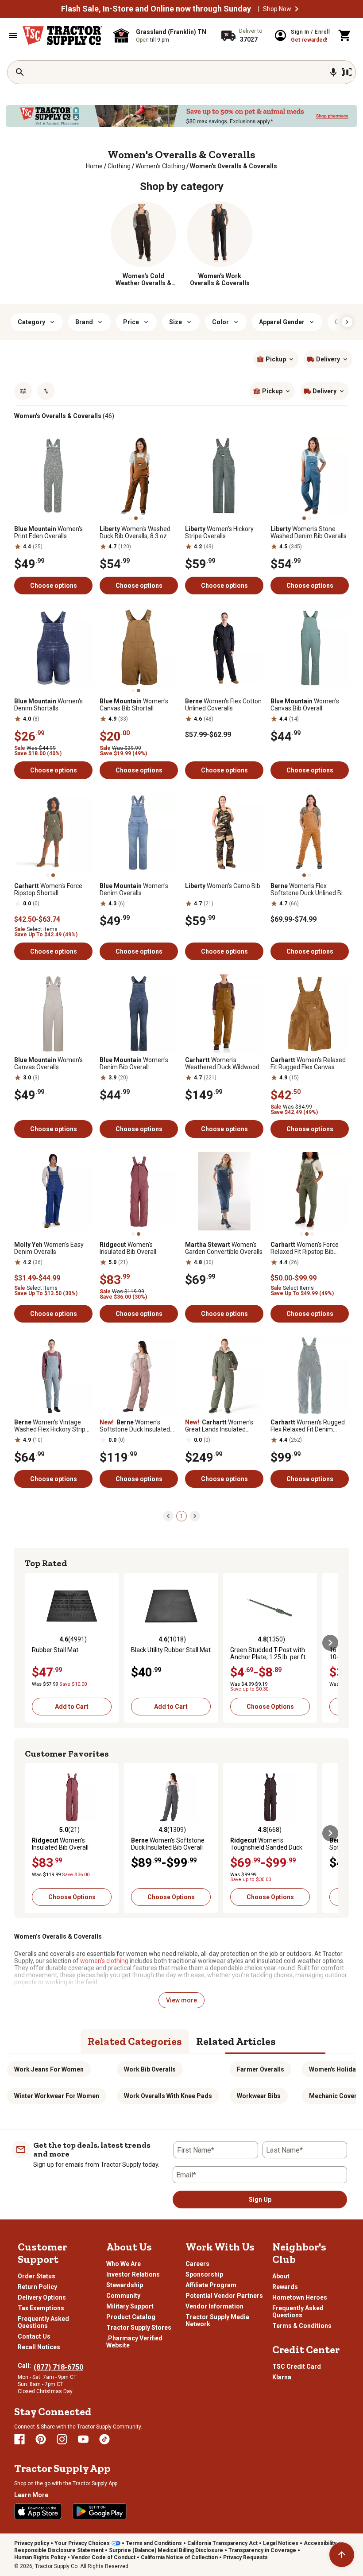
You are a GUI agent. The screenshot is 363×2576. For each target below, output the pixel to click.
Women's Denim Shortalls (48, 705)
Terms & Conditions (302, 2326)
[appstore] (38, 2511)
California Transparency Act (222, 2543)
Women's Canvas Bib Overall (305, 705)
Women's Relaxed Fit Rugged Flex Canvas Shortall (308, 1063)
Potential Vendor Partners (224, 2296)
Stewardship (125, 2285)
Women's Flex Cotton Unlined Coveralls (223, 705)
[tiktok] (104, 2439)
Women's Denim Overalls (134, 889)
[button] (297, 9)
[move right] (330, 1643)
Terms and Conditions (154, 2543)
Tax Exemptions (41, 2308)
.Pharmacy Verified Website (134, 2342)
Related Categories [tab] (135, 2041)
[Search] (20, 72)
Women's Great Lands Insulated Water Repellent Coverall (219, 1426)
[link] (94, 166)
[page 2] (195, 1516)
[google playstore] (100, 2511)
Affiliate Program (211, 2285)
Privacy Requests (245, 2557)
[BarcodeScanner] (347, 72)
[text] (234, 166)
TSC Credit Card (297, 2367)
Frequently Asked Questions (43, 2322)
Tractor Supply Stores (139, 2328)
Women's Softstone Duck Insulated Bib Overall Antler (135, 1426)
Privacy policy (32, 2543)
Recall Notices (39, 2347)
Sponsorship (204, 2274)
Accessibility (320, 2543)
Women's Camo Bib (223, 886)
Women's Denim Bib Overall (134, 1063)
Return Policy (37, 2287)
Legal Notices (281, 2543)
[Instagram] (62, 2439)
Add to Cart (72, 1707)
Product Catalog (131, 2317)
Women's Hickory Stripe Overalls (219, 532)
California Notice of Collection (179, 2557)
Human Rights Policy (40, 2557)
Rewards (285, 2287)
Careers (197, 2264)
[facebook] (19, 2439)
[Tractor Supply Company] (62, 35)
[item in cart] (345, 35)
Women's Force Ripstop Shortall (48, 889)
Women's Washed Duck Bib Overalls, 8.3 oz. (135, 532)
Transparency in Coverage (262, 2550)
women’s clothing (104, 1961)
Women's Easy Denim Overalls (49, 1248)
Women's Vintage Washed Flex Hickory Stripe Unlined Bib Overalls (52, 1426)
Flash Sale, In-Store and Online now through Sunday (156, 9)
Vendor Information (214, 2306)
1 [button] (182, 1516)
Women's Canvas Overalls (48, 1063)
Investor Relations (133, 2274)
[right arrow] (347, 322)
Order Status (37, 2276)
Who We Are (124, 2264)
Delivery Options (42, 2297)
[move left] (33, 1643)
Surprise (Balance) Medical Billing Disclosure (166, 2550)
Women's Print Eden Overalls (48, 532)
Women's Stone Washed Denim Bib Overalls (309, 532)
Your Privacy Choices (82, 2543)
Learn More (31, 2495)
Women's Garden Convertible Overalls (224, 1248)
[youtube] (83, 2439)
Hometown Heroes (300, 2297)
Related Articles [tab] (236, 2041)
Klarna (282, 2377)
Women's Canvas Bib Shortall (134, 705)
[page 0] (168, 1516)
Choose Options (270, 1707)
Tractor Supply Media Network (217, 2320)
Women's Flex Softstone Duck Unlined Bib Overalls (308, 889)
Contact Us (34, 2336)
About (281, 2276)
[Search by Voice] (333, 72)
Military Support (130, 2306)
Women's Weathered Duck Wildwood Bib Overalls (222, 1063)
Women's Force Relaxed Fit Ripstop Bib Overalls (305, 1248)
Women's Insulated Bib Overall (128, 1248)
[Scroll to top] (342, 2555)
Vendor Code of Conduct (103, 2557)
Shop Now (277, 9)
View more (181, 2000)
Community (123, 2296)
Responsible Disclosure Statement (59, 2550)
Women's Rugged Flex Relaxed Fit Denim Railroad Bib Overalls (308, 1426)
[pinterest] (41, 2439)
